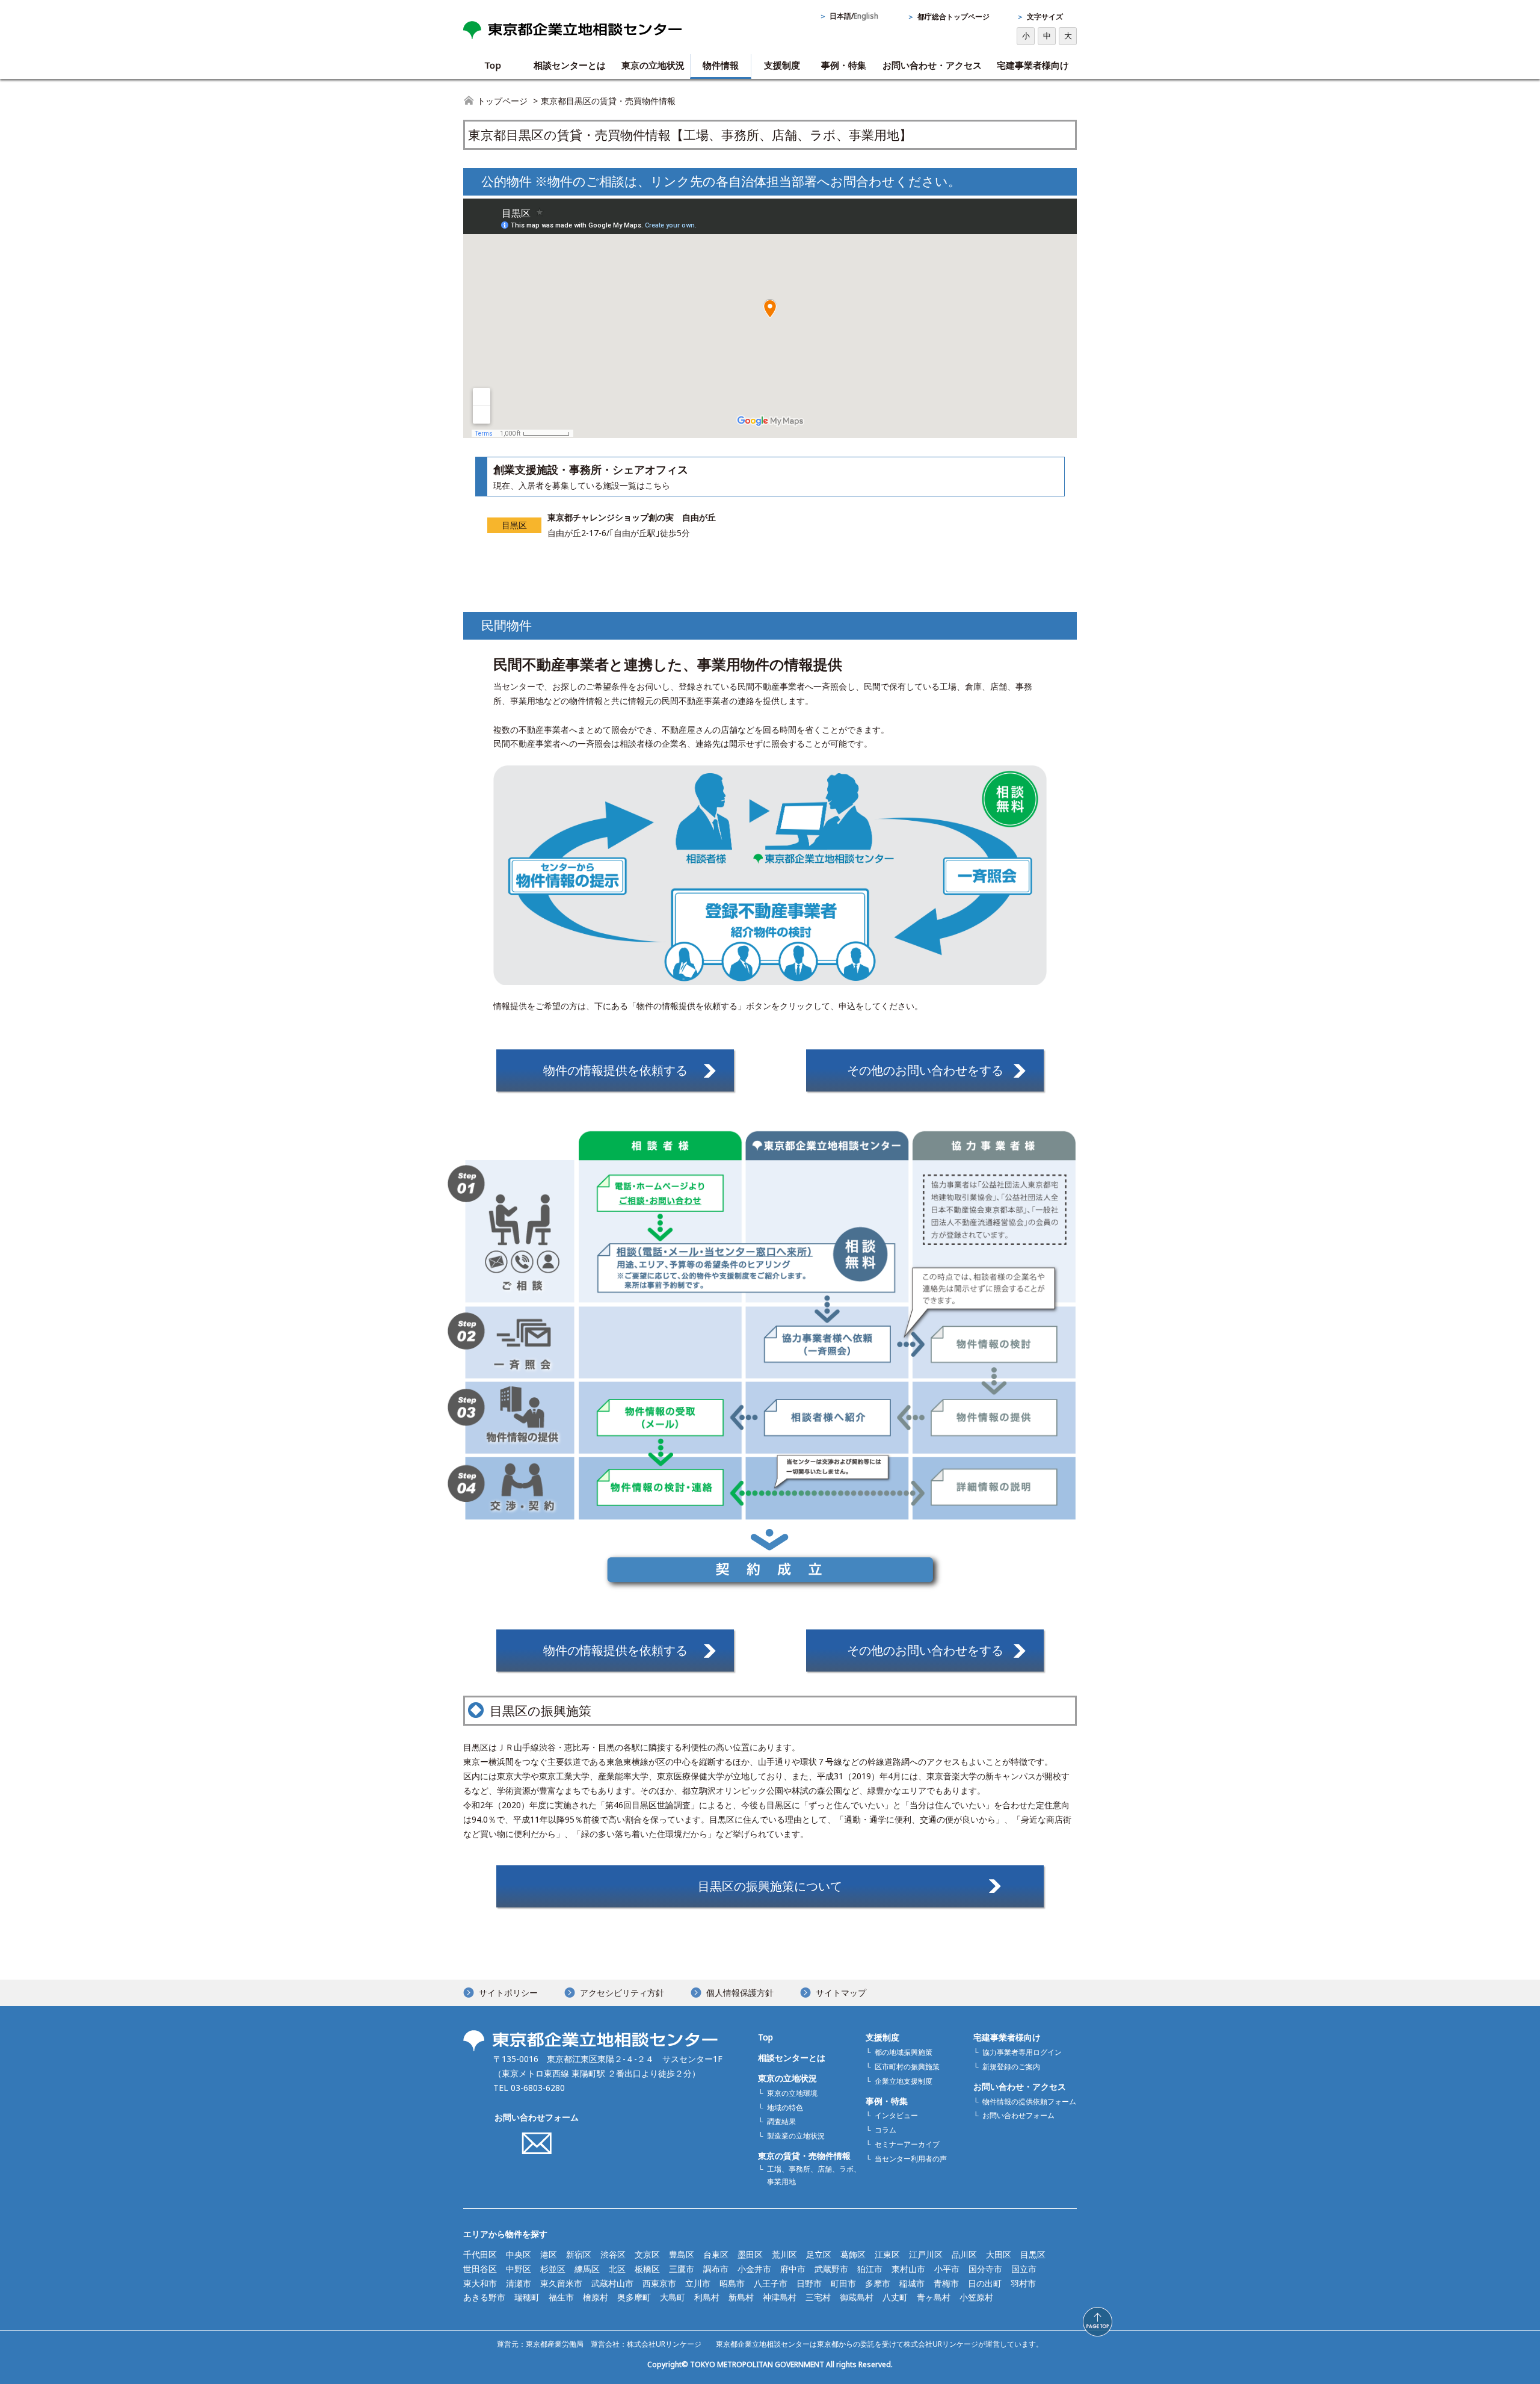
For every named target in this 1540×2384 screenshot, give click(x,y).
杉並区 (553, 2269)
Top (493, 65)
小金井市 (754, 2269)
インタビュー (896, 2115)
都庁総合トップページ (953, 17)
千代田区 (480, 2254)
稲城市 (912, 2283)
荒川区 (784, 2254)
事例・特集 (844, 65)
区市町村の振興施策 (907, 2067)
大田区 (999, 2254)
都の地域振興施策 (904, 2052)
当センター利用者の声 (911, 2159)
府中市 (793, 2269)
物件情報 (721, 65)
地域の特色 (785, 2108)
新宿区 (579, 2254)
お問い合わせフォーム (537, 2117)
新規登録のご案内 (1011, 2067)
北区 (617, 2269)
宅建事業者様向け (1033, 65)
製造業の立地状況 (796, 2136)
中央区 (519, 2254)
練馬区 (587, 2269)
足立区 (819, 2254)
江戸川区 (926, 2254)
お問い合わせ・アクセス (932, 65)
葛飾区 (853, 2254)
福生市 (561, 2297)
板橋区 (647, 2269)
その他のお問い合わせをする (925, 1070)
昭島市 (732, 2283)
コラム (885, 2130)
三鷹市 (682, 2269)
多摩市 (878, 2283)
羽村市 (1023, 2283)
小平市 (947, 2269)
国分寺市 (985, 2269)
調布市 (716, 2269)
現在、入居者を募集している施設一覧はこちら (582, 485)
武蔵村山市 (612, 2283)
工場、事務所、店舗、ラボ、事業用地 (814, 2175)
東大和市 (480, 2283)
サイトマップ (841, 1993)
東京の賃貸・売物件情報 (804, 2156)
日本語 (840, 16)
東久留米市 (561, 2283)
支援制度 (782, 65)
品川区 (964, 2254)
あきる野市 (484, 2297)
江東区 (887, 2254)
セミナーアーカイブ (907, 2144)
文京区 (647, 2254)
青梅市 (946, 2283)
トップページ (502, 101)
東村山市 (908, 2269)
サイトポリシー (508, 1993)
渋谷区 (613, 2254)
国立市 (1024, 2269)
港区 (549, 2254)
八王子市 (771, 2283)
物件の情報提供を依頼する (615, 1070)
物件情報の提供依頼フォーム (1029, 2101)
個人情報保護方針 (740, 1993)
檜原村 (596, 2297)
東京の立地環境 (792, 2093)
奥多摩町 (634, 2297)
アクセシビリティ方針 (622, 1993)
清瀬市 (519, 2283)
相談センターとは (570, 65)
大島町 (673, 2297)
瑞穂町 (527, 2297)
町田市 (843, 2283)
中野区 (519, 2269)
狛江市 (870, 2269)
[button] (1098, 2322)
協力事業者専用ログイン (1022, 2052)
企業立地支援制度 (904, 2081)
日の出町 (985, 2283)
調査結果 (781, 2121)
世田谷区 (480, 2269)
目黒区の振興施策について (770, 1886)
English (866, 16)
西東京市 (659, 2283)
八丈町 (895, 2297)
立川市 (698, 2283)
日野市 (809, 2283)
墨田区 (750, 2254)
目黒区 (1033, 2254)
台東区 (716, 2254)
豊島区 (682, 2254)
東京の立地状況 (653, 65)
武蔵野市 (831, 2269)
